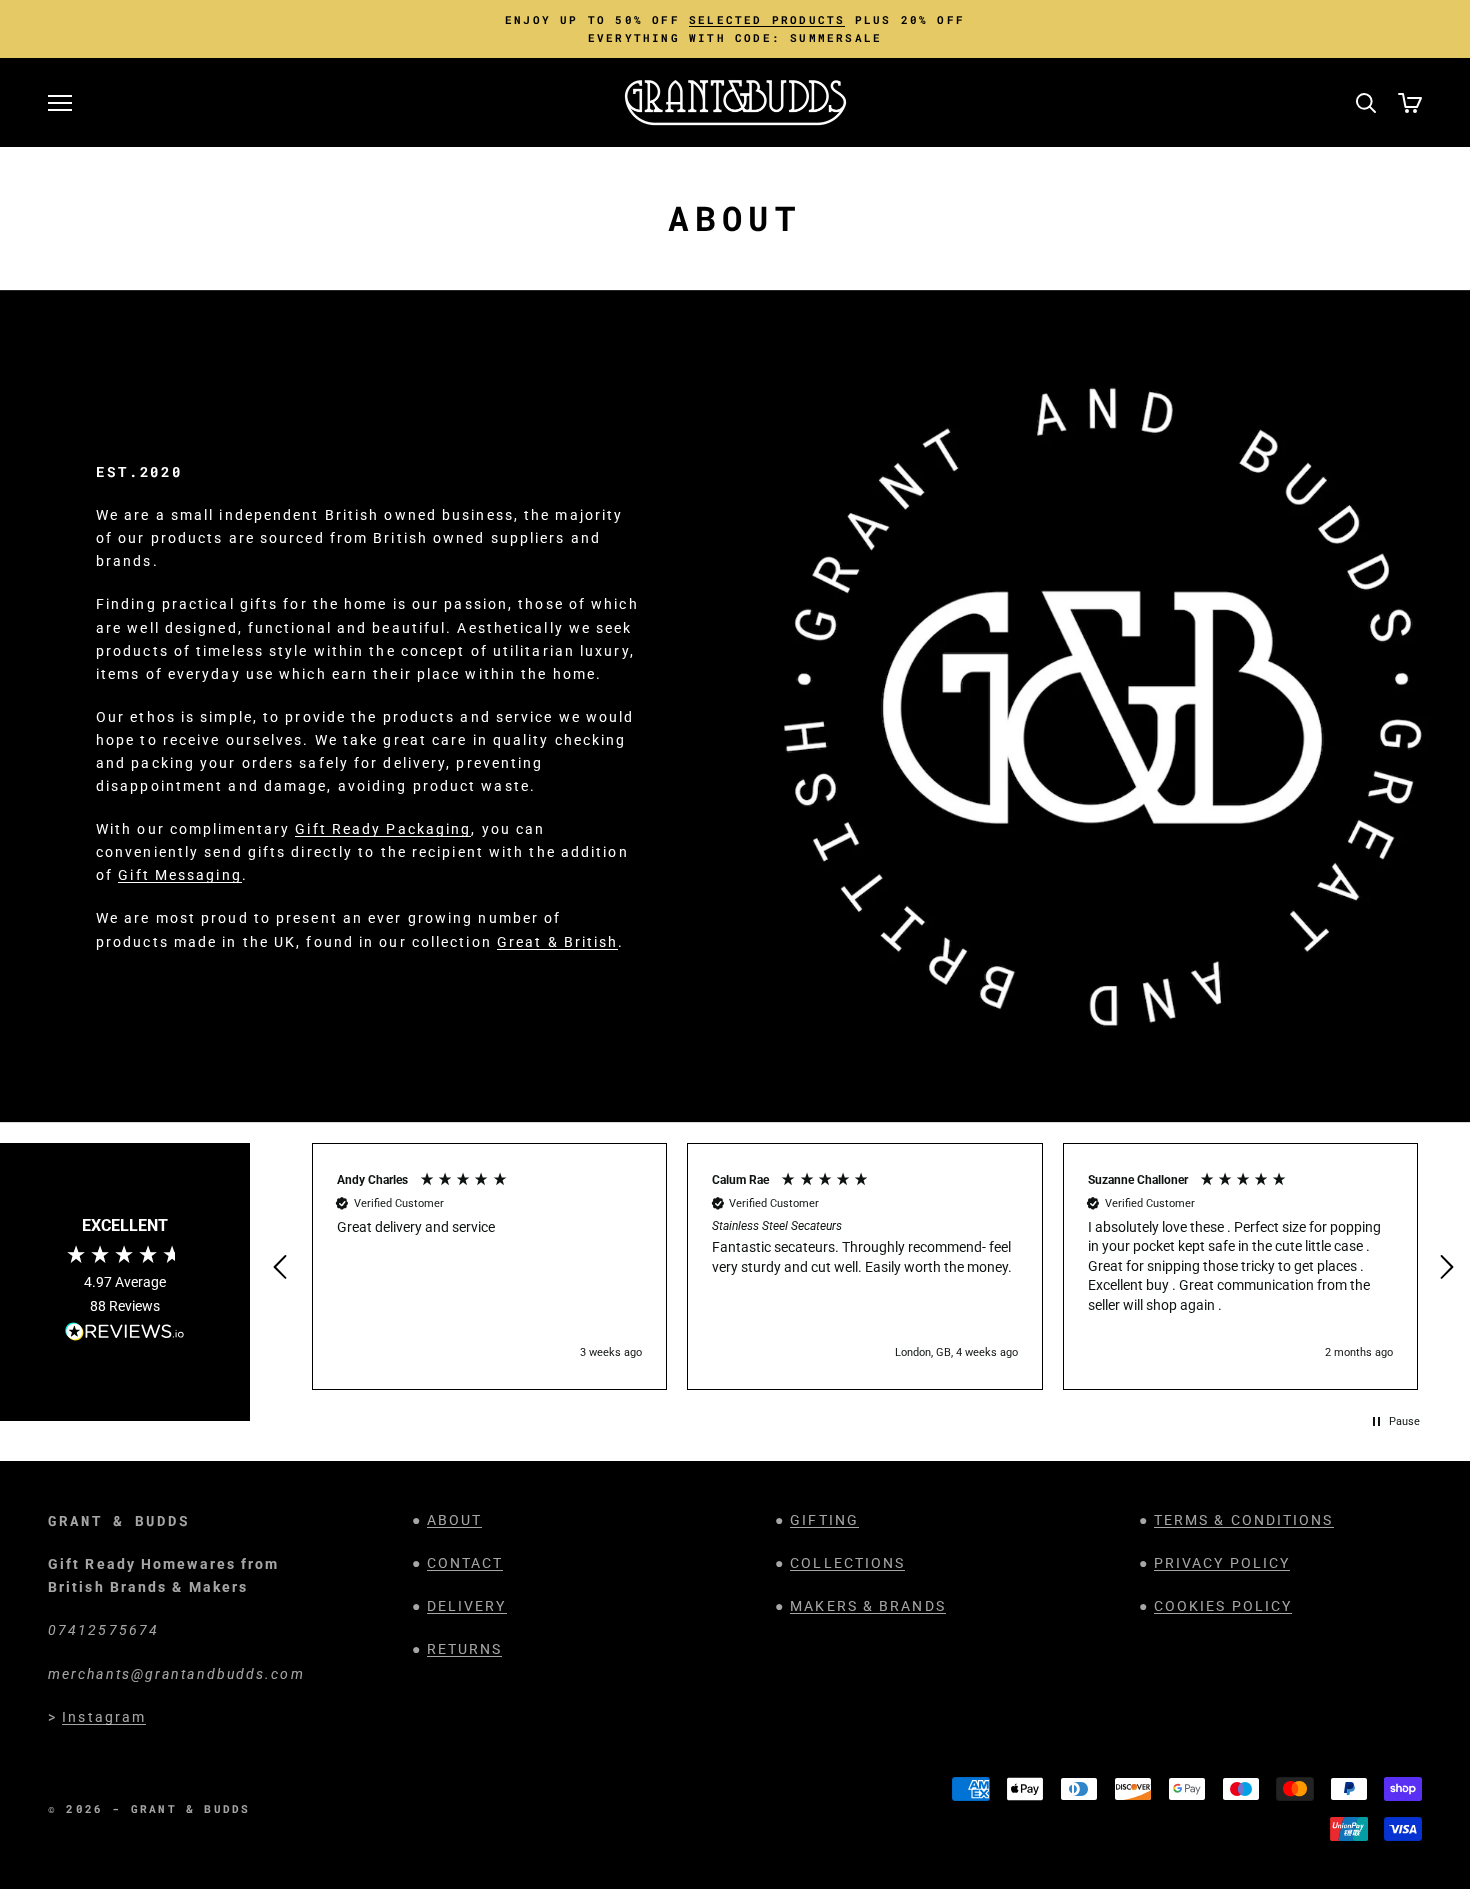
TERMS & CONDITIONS (1244, 1520)
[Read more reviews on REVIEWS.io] (125, 1335)
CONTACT (465, 1563)
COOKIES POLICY (1223, 1606)
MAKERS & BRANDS (868, 1606)
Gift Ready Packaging (383, 829)
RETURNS (465, 1649)
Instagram (104, 1717)
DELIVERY (467, 1606)
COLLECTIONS (847, 1563)
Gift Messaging (179, 875)
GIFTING (824, 1520)
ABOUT (455, 1520)
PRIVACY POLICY (1222, 1563)
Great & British (558, 942)
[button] (283, 1267)
